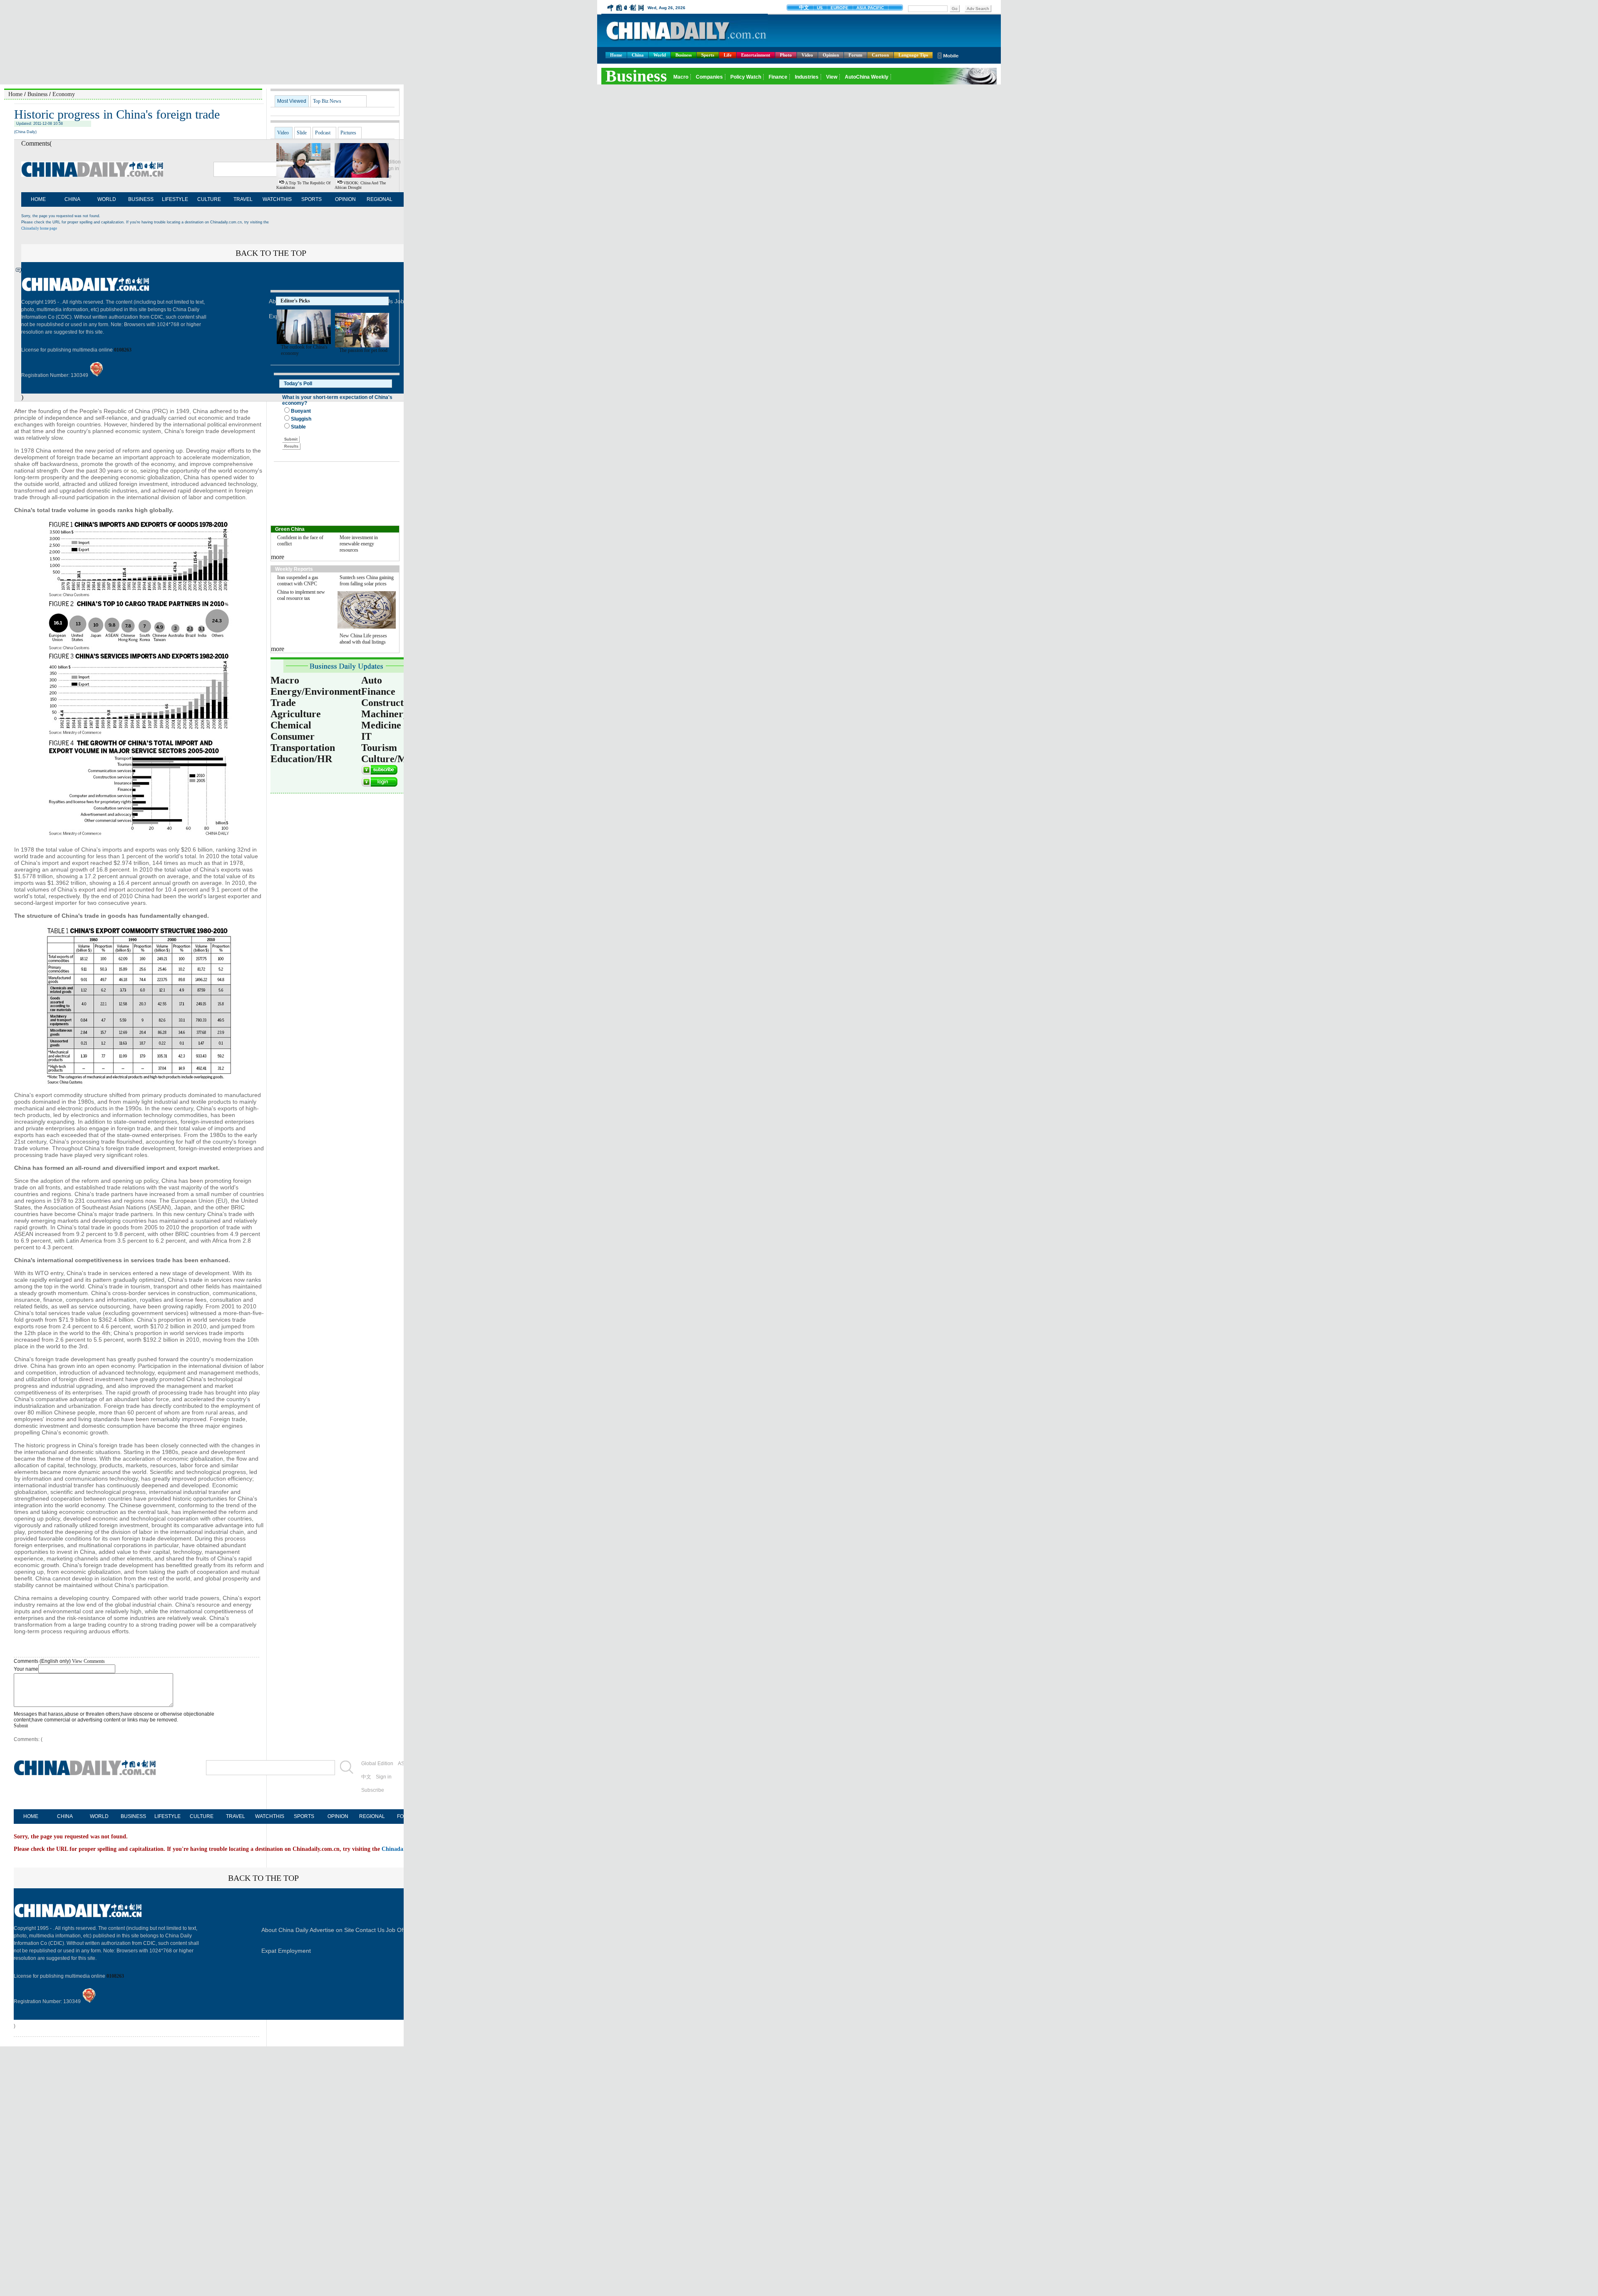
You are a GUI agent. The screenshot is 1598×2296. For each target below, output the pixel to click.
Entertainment (756, 55)
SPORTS (311, 199)
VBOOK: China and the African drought (360, 185)
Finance (378, 691)
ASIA (403, 1763)
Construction (389, 703)
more (278, 557)
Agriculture (296, 714)
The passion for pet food (363, 350)
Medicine (381, 725)
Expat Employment (286, 1951)
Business (684, 55)
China (638, 55)
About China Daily (285, 1930)
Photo (786, 55)
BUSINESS (141, 199)
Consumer (293, 736)
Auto (372, 680)
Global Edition (377, 1763)
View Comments (88, 1661)
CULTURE (209, 199)
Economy (64, 94)
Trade (283, 703)
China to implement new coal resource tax (301, 595)
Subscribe (373, 1790)
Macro (285, 680)
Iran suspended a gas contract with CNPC (298, 581)
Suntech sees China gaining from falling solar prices (367, 581)
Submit (21, 1726)
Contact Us (370, 1930)
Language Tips (913, 55)
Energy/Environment (316, 691)
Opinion (831, 55)
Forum (855, 55)
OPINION (345, 199)
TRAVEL (243, 199)
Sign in (384, 1777)
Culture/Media (393, 759)
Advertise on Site (332, 1930)
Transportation (303, 748)
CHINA (72, 199)
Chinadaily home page (39, 228)
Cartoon (880, 55)
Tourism (379, 748)
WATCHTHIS (277, 199)
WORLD (107, 199)
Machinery (385, 714)
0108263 (123, 350)
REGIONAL (380, 199)
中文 (366, 1777)
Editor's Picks (295, 301)
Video (807, 55)
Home (616, 55)
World (660, 55)
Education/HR (301, 759)
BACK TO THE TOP (263, 1878)
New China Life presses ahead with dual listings (363, 639)
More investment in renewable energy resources (359, 544)
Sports (708, 55)
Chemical (291, 725)
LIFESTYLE (175, 199)
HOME (38, 199)
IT (366, 736)
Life (728, 55)
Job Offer (398, 1930)
